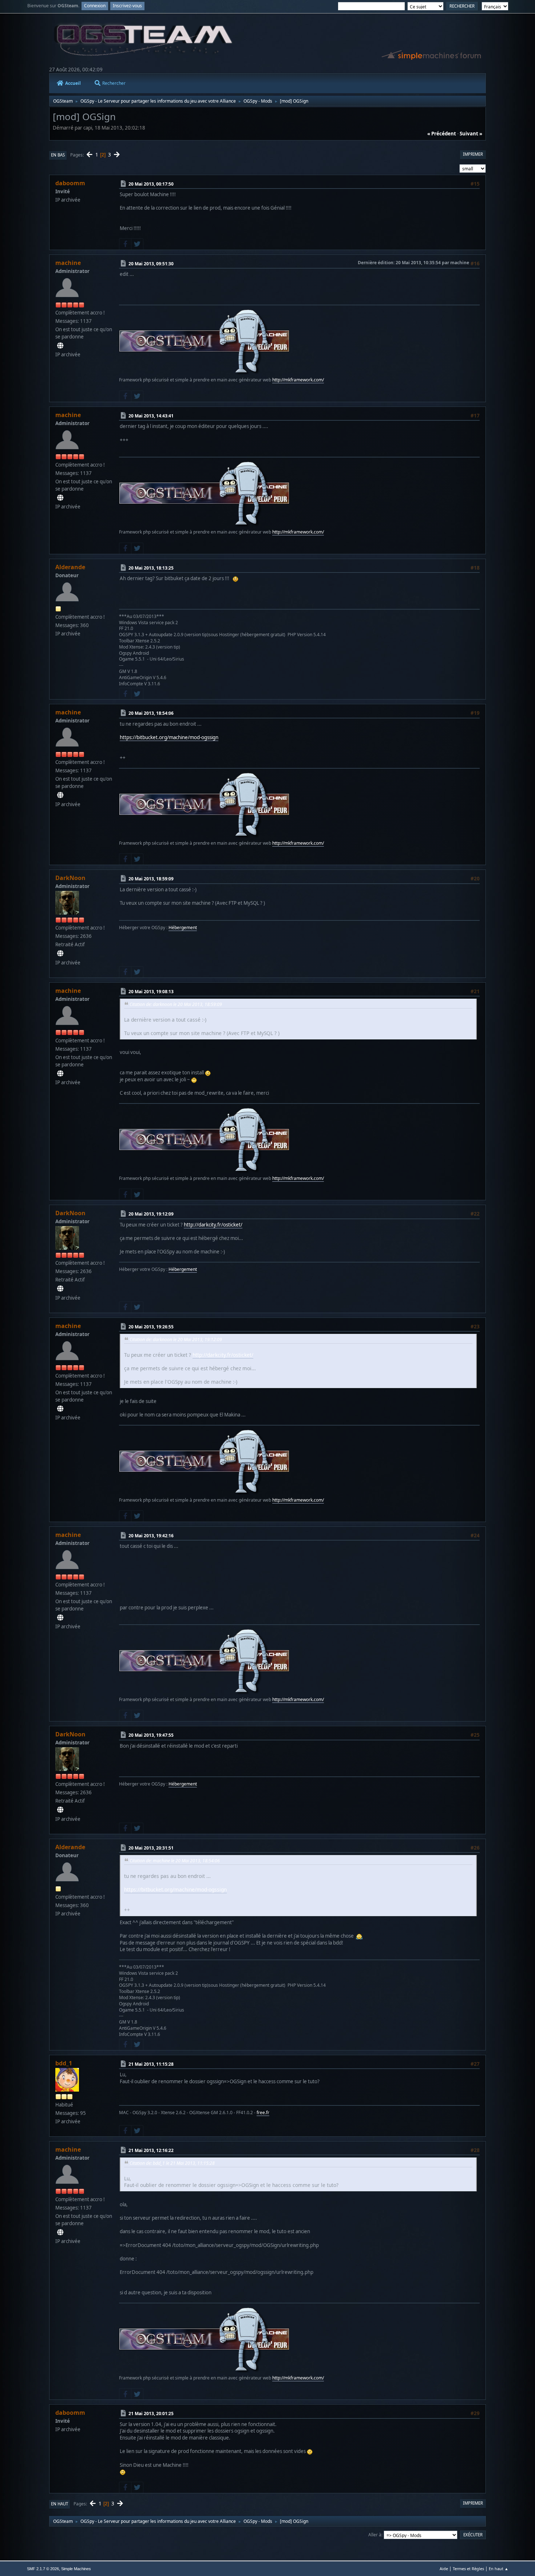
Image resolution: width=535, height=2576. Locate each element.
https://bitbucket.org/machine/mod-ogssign (169, 737)
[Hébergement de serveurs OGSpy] (60, 954)
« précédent (442, 134)
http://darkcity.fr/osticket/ (213, 1225)
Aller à (375, 2535)
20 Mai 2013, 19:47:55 (151, 1735)
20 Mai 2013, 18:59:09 (151, 879)
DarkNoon (70, 878)
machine (68, 263)
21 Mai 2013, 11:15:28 (151, 2064)
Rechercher (114, 83)
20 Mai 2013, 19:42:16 (151, 1536)
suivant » (471, 134)
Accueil (73, 83)
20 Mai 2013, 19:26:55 (151, 1327)
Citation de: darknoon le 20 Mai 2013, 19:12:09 (176, 1339)
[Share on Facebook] (125, 244)
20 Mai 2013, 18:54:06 (151, 713)
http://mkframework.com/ (298, 380)
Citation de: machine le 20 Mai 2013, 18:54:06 (175, 1861)
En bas (58, 155)
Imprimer (473, 154)
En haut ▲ (499, 2569)
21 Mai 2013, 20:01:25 (151, 2413)
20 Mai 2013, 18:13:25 (151, 568)
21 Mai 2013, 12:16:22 (151, 2150)
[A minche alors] (60, 346)
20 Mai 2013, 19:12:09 (151, 1214)
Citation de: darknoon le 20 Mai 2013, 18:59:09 (176, 1004)
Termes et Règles (468, 2569)
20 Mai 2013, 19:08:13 (151, 991)
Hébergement (183, 928)
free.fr (263, 2113)
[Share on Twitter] (137, 244)
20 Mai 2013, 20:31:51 (151, 1848)
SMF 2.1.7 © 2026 (43, 2569)
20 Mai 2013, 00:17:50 (151, 184)
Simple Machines (76, 2569)
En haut (60, 2504)
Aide (444, 2569)
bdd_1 (64, 2063)
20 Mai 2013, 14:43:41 (151, 416)
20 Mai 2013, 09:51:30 (151, 264)
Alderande (70, 567)
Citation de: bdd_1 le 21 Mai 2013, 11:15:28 (172, 2163)
